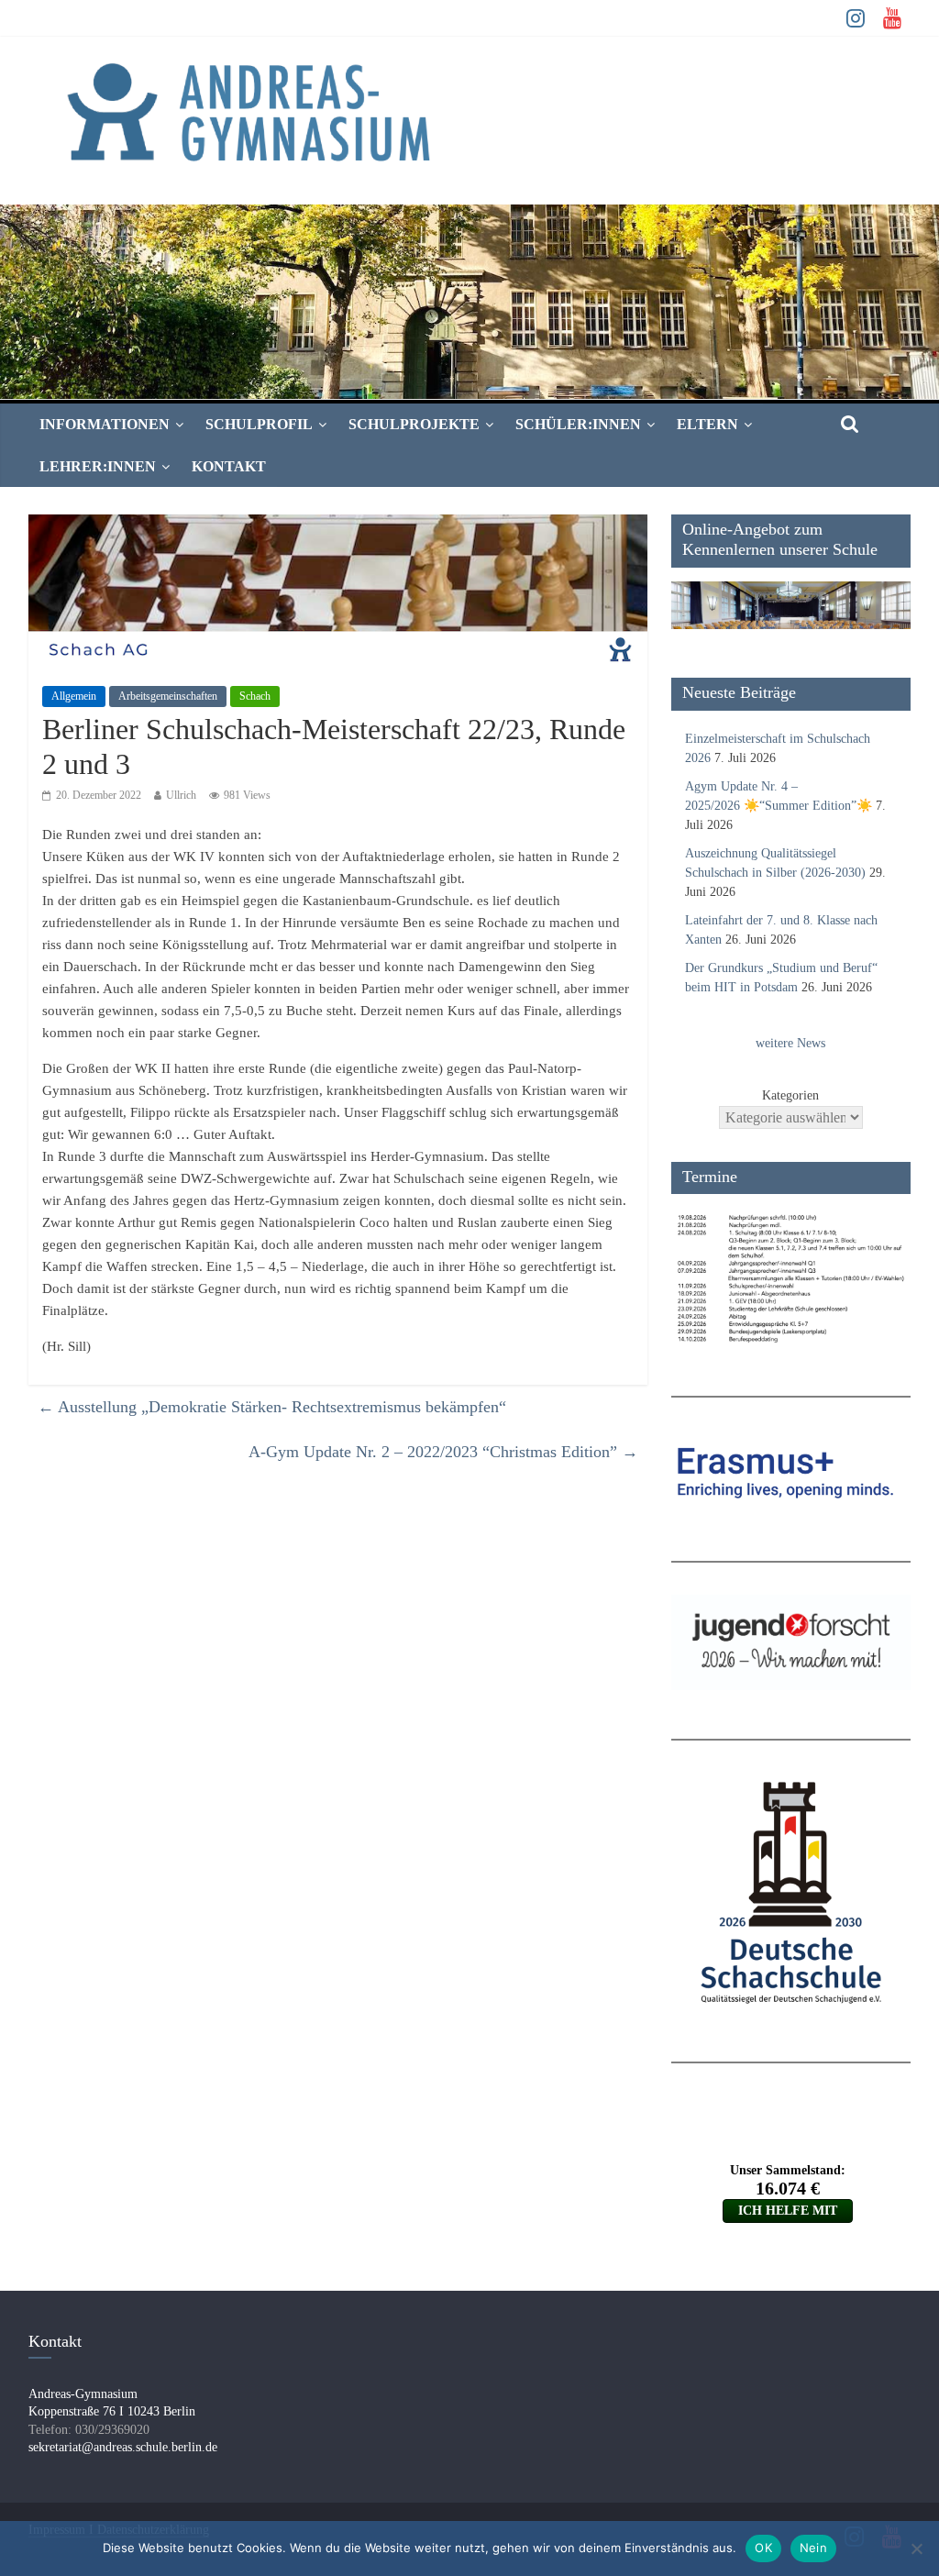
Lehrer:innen (98, 466)
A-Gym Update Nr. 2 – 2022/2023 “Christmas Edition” (443, 1452)
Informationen (105, 424)
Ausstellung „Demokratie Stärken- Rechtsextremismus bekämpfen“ (272, 1407)
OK (763, 2548)
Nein (813, 2548)
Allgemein (74, 696)
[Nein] (916, 2548)
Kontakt (229, 466)
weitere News (790, 1043)
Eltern (707, 424)
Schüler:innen (578, 424)
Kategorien (790, 1095)
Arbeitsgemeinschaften (168, 696)
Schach (255, 696)
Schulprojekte (414, 424)
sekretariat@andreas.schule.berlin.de (123, 2447)
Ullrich (181, 795)
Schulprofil (259, 424)
